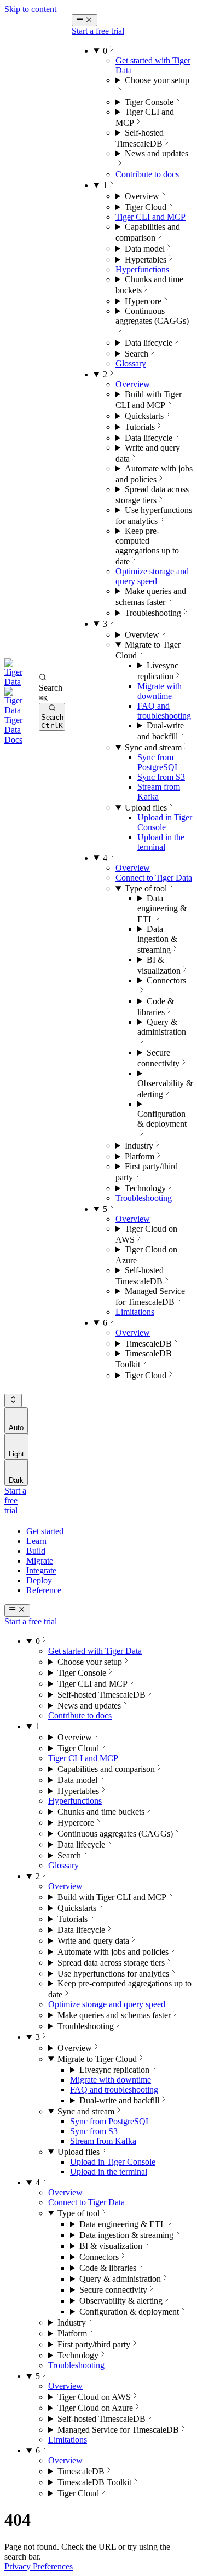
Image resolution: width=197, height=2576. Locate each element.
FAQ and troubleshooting (164, 711)
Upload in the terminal (161, 842)
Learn (36, 1541)
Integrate (41, 1570)
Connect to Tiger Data (154, 878)
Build (36, 1551)
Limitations (135, 1312)
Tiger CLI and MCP (150, 217)
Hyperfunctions (142, 269)
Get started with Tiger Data (95, 1651)
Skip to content (30, 9)
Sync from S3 (161, 777)
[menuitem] (16, 1420)
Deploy (39, 1580)
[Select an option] (13, 1400)
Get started (45, 1531)
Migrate (40, 1561)
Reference (44, 1590)
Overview (133, 384)
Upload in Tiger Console (165, 822)
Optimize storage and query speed (152, 576)
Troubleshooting (144, 1198)
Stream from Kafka (103, 2141)
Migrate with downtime (160, 691)
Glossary (131, 363)
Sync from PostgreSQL (159, 762)
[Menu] (85, 20)
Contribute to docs (147, 174)
